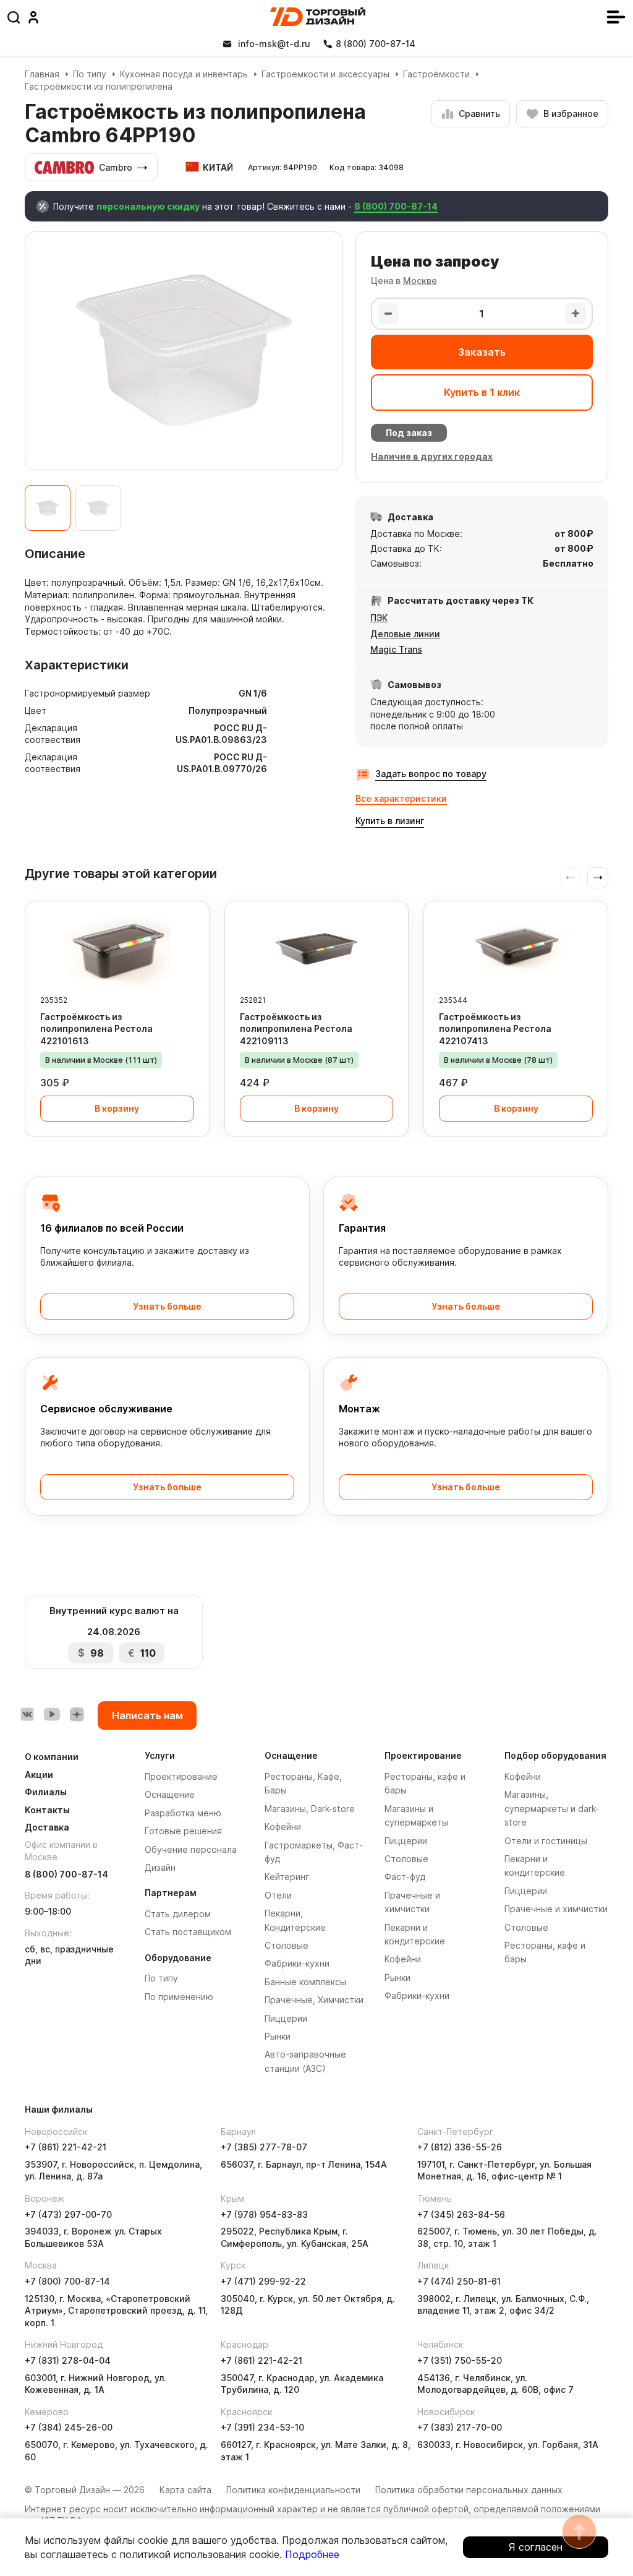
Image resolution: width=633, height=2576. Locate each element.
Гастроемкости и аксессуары (325, 74)
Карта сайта (185, 2490)
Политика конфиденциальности (293, 2490)
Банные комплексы (305, 1982)
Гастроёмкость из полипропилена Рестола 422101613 (96, 1029)
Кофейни (283, 1827)
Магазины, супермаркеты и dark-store (552, 1808)
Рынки (278, 2036)
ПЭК (379, 618)
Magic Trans (396, 649)
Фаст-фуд (405, 1877)
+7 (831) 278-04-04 (68, 2360)
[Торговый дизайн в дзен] (77, 1714)
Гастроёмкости (436, 74)
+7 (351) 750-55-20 (460, 2360)
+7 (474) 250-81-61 (459, 2281)
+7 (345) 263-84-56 (461, 2214)
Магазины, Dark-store (310, 1809)
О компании (52, 1757)
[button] (598, 878)
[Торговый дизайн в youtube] (52, 1714)
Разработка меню (183, 1813)
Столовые (287, 1945)
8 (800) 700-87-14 (396, 206)
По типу (90, 74)
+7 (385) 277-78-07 (264, 2147)
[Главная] (318, 17)
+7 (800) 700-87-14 (67, 2281)
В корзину (117, 1108)
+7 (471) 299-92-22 (263, 2281)
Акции (39, 1775)
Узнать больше (167, 1306)
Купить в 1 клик (482, 392)
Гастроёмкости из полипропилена (99, 86)
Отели (278, 1895)
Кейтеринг (287, 1877)
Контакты (47, 1810)
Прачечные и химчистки (556, 1909)
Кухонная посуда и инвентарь (184, 74)
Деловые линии (405, 634)
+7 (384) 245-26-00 (69, 2427)
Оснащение (170, 1794)
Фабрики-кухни (297, 1963)
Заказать (482, 352)
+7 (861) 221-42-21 (66, 2147)
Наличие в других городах (432, 456)
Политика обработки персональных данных (469, 2490)
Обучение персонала (191, 1849)
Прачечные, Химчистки (314, 2000)
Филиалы (46, 1792)
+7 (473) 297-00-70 (68, 2214)
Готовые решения (183, 1831)
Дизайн (160, 1867)
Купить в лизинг (390, 821)
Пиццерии (286, 2018)
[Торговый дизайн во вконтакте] (27, 1714)
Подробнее (312, 2554)
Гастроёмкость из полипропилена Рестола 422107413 (495, 1029)
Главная (42, 74)
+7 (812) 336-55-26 (460, 2147)
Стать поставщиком (188, 1932)
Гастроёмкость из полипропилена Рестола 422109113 (296, 1029)
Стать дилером (178, 1914)
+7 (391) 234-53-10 (262, 2427)
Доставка (47, 1827)
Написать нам (147, 1715)
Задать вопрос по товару (431, 774)
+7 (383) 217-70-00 (460, 2427)
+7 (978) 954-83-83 (264, 2214)
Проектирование (181, 1776)
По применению (179, 1997)
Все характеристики (401, 798)
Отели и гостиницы (546, 1841)
